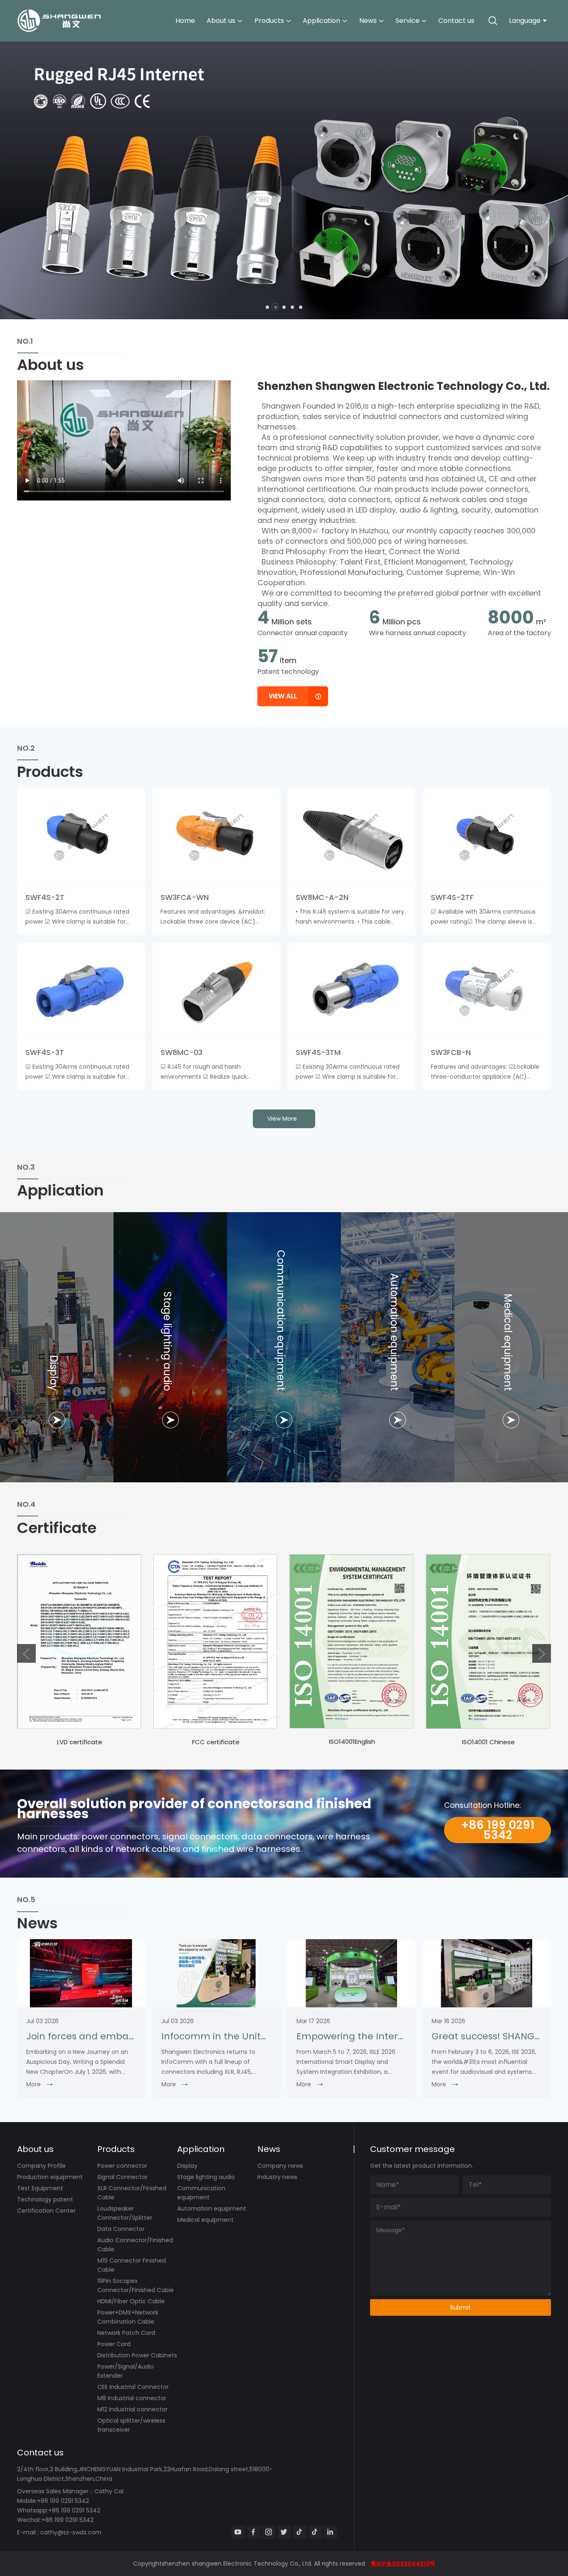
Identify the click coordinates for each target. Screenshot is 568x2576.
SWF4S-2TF (452, 897)
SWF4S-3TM (318, 1052)
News (368, 21)
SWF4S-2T (45, 897)
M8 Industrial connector (132, 2398)
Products (269, 21)
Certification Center (46, 2211)
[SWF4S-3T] (81, 991)
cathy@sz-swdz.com (71, 2532)
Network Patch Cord (126, 2333)
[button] (267, 307)
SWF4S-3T (45, 1052)
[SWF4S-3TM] (351, 991)
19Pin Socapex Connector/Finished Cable (136, 2285)
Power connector (122, 2166)
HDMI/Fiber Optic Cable (131, 2301)
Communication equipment (201, 2193)
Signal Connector (122, 2177)
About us (221, 21)
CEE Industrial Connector (133, 2387)
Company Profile (41, 2166)
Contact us (456, 21)
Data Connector (121, 2229)
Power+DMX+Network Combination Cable (128, 2317)
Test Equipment (40, 2188)
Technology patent (45, 2199)
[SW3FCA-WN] (216, 835)
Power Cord (114, 2344)
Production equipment (50, 2177)
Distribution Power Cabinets (137, 2355)
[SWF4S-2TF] (487, 835)
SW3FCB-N (451, 1052)
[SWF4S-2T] (81, 835)
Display (187, 2166)
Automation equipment (212, 2209)
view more (282, 1119)
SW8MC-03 (182, 1052)
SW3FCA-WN (185, 897)
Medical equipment (205, 2220)
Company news (280, 2166)
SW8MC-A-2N (322, 897)
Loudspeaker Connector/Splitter (125, 2213)
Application (321, 21)
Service (407, 21)
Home (185, 21)
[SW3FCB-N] (487, 991)
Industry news (277, 2177)
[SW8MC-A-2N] (351, 835)
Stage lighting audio (206, 2177)
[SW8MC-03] (216, 991)
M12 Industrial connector (132, 2409)
